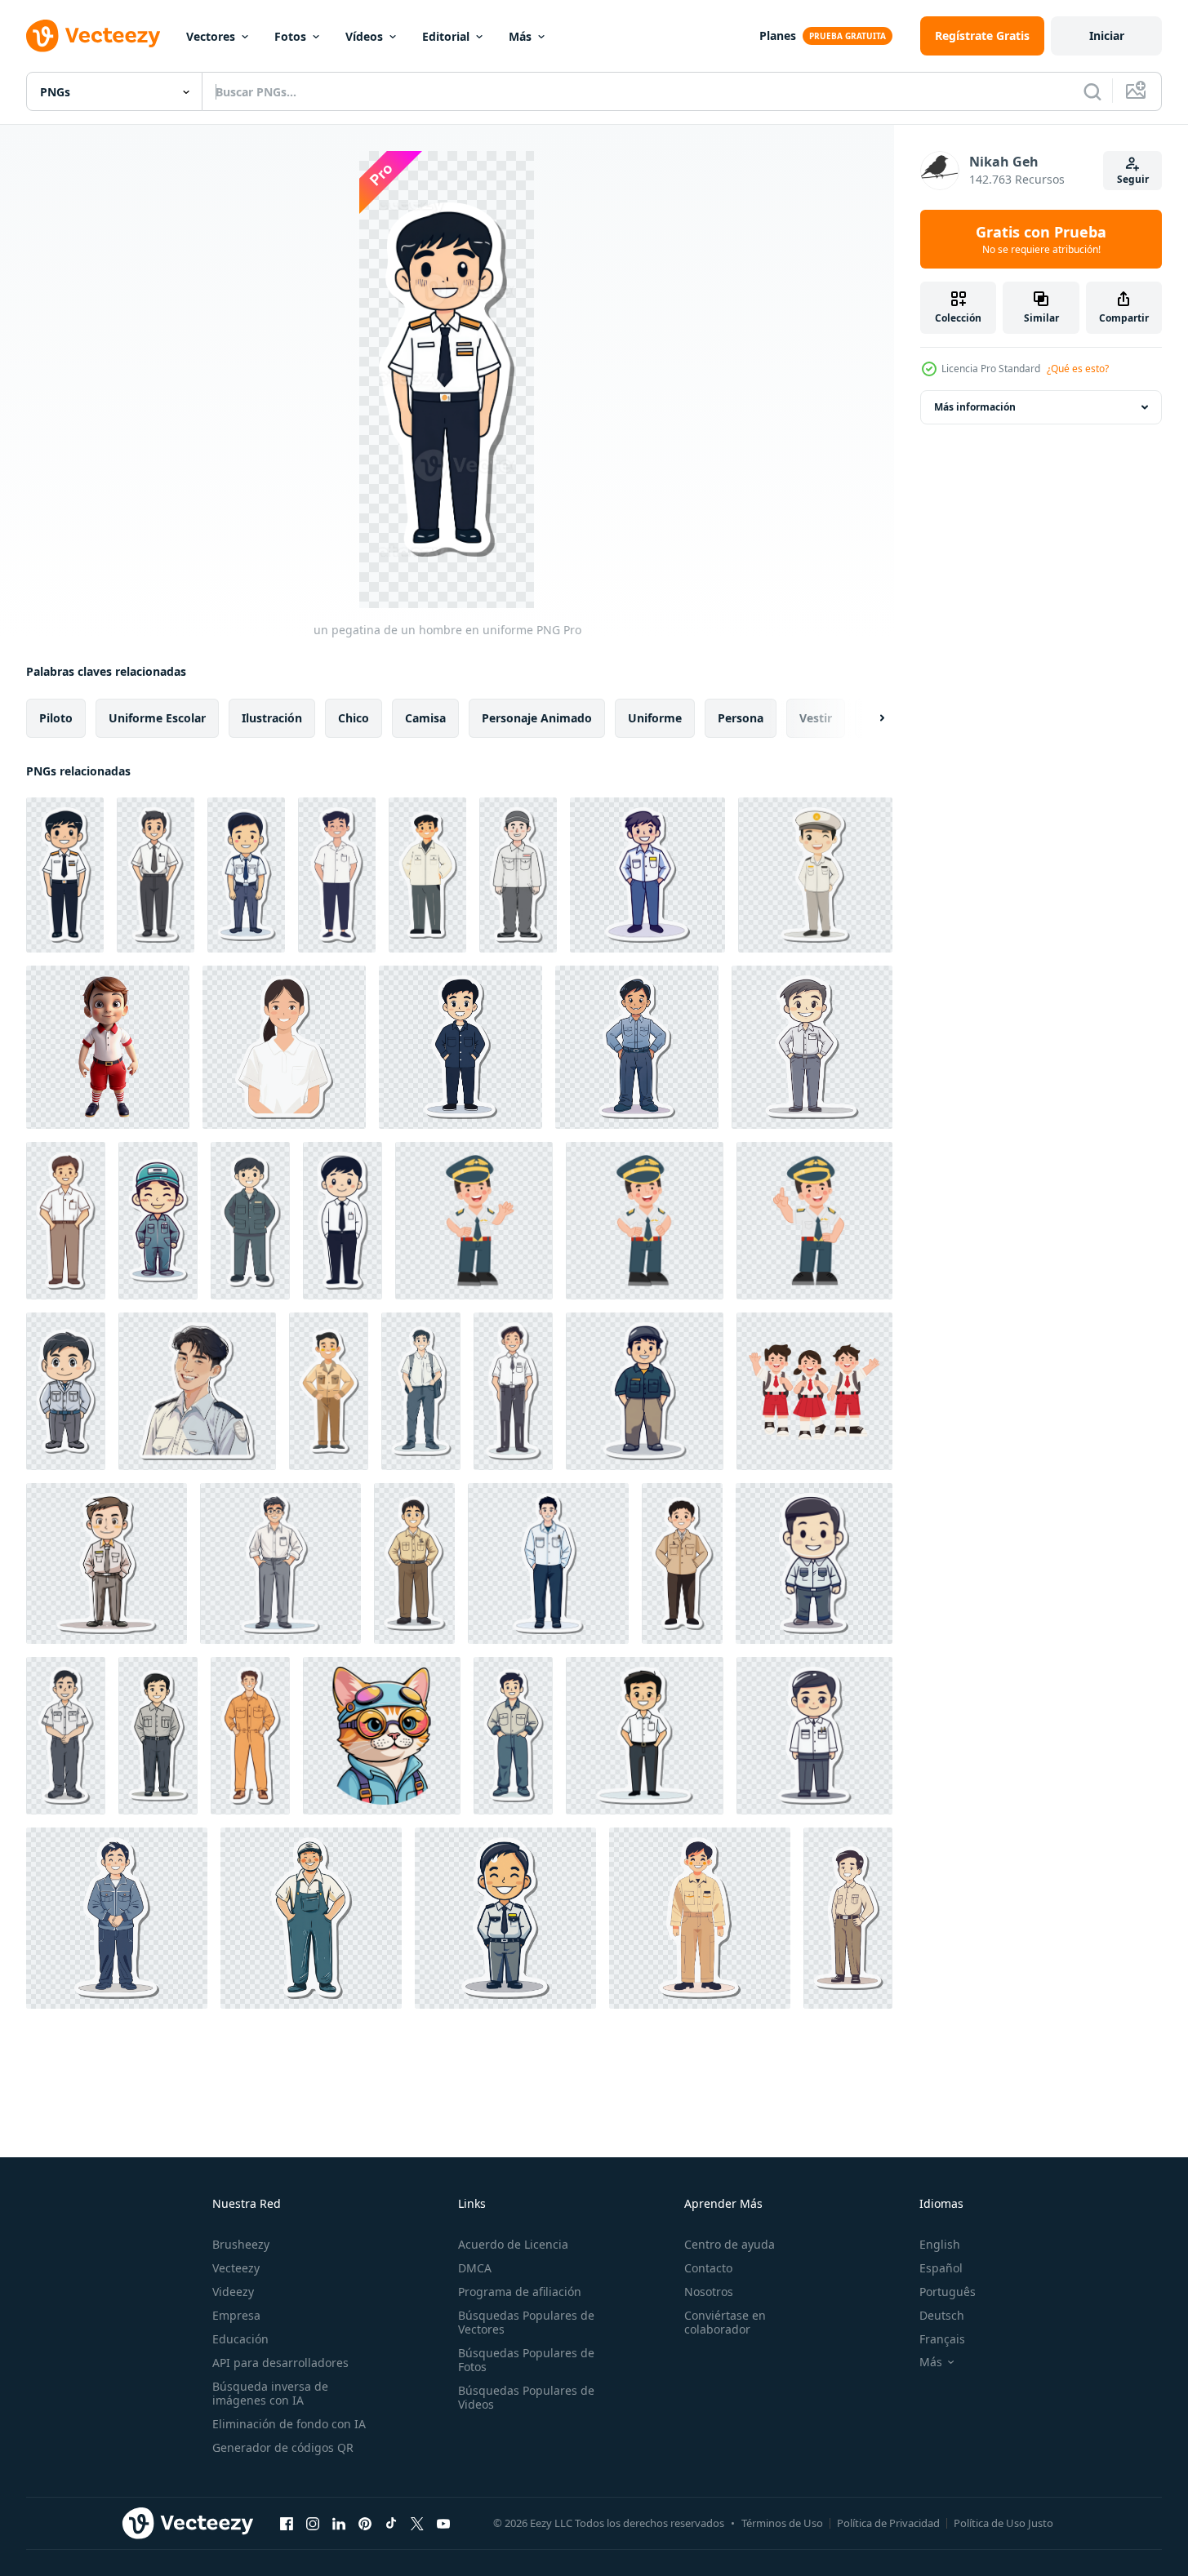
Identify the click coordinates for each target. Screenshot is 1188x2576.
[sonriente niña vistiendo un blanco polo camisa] (284, 1047)
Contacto (708, 2268)
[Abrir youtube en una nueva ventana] (443, 2523)
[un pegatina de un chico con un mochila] (421, 1391)
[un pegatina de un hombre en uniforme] (65, 875)
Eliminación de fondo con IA (289, 2424)
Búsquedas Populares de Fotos (526, 2360)
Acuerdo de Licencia (513, 2244)
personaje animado (537, 718)
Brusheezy (241, 2244)
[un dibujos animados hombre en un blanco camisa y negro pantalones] (645, 1736)
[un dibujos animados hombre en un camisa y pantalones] (812, 1047)
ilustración (272, 718)
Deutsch (942, 2315)
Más (520, 36)
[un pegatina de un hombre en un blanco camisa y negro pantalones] (427, 875)
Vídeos (364, 36)
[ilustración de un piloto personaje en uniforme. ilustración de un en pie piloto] (645, 1221)
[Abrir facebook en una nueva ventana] (287, 2523)
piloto (56, 718)
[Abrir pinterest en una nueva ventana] (365, 2523)
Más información (975, 407)
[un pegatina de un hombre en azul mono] (117, 1918)
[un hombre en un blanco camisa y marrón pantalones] (66, 1221)
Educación (240, 2339)
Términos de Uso (782, 2523)
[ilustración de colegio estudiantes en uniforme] (814, 1391)
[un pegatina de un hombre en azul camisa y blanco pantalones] (647, 875)
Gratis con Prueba (1041, 239)
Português (948, 2292)
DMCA (475, 2268)
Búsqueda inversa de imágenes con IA (270, 2393)
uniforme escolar (157, 718)
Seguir (1133, 179)
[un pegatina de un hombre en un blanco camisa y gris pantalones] (518, 875)
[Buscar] (1092, 91)
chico (354, 718)
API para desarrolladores (280, 2363)
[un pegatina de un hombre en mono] (311, 1918)
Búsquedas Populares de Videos (526, 2397)
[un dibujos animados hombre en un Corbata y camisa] (156, 875)
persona (741, 718)
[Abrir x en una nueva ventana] (417, 2523)
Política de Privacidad (888, 2523)
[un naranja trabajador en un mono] (250, 1736)
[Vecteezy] (93, 36)
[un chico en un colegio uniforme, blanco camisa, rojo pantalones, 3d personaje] (108, 1047)
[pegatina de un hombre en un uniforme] (848, 1918)
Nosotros (709, 2292)
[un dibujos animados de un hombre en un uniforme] (107, 1563)
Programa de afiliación (520, 2292)
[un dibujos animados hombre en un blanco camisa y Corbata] (513, 1391)
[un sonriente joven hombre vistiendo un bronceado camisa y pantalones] (329, 1391)
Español (941, 2268)
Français (942, 2339)
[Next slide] (868, 718)
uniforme (655, 718)
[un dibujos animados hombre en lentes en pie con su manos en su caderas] (280, 1563)
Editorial (446, 36)
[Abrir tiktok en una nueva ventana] (391, 2523)
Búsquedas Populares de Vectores (526, 2322)
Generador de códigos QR (283, 2447)
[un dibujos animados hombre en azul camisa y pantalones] (461, 1047)
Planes (778, 36)
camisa (425, 718)
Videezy (233, 2292)
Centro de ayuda (730, 2244)
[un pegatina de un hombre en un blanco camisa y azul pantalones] (337, 875)
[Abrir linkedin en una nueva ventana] (339, 2523)
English (940, 2244)
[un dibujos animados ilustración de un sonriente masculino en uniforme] (246, 875)
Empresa (236, 2315)
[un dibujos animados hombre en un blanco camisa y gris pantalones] (66, 1736)
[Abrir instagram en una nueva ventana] (313, 2523)
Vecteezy (236, 2268)
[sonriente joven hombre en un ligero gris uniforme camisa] (197, 1391)
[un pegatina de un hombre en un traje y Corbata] (343, 1221)
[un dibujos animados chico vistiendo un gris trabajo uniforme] (66, 1391)
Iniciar (1107, 36)
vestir (816, 718)
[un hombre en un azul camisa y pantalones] (513, 1736)
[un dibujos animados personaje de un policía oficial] (815, 875)
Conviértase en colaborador (725, 2322)
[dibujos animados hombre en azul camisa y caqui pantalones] (645, 1391)
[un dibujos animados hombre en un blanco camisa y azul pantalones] (548, 1563)
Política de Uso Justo (1003, 2523)
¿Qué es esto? (1078, 369)
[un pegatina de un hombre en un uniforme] (250, 1221)
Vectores (211, 36)
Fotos (290, 36)
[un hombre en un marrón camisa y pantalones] (682, 1563)
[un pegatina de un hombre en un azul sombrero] (158, 1221)
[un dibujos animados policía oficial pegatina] (505, 1918)
